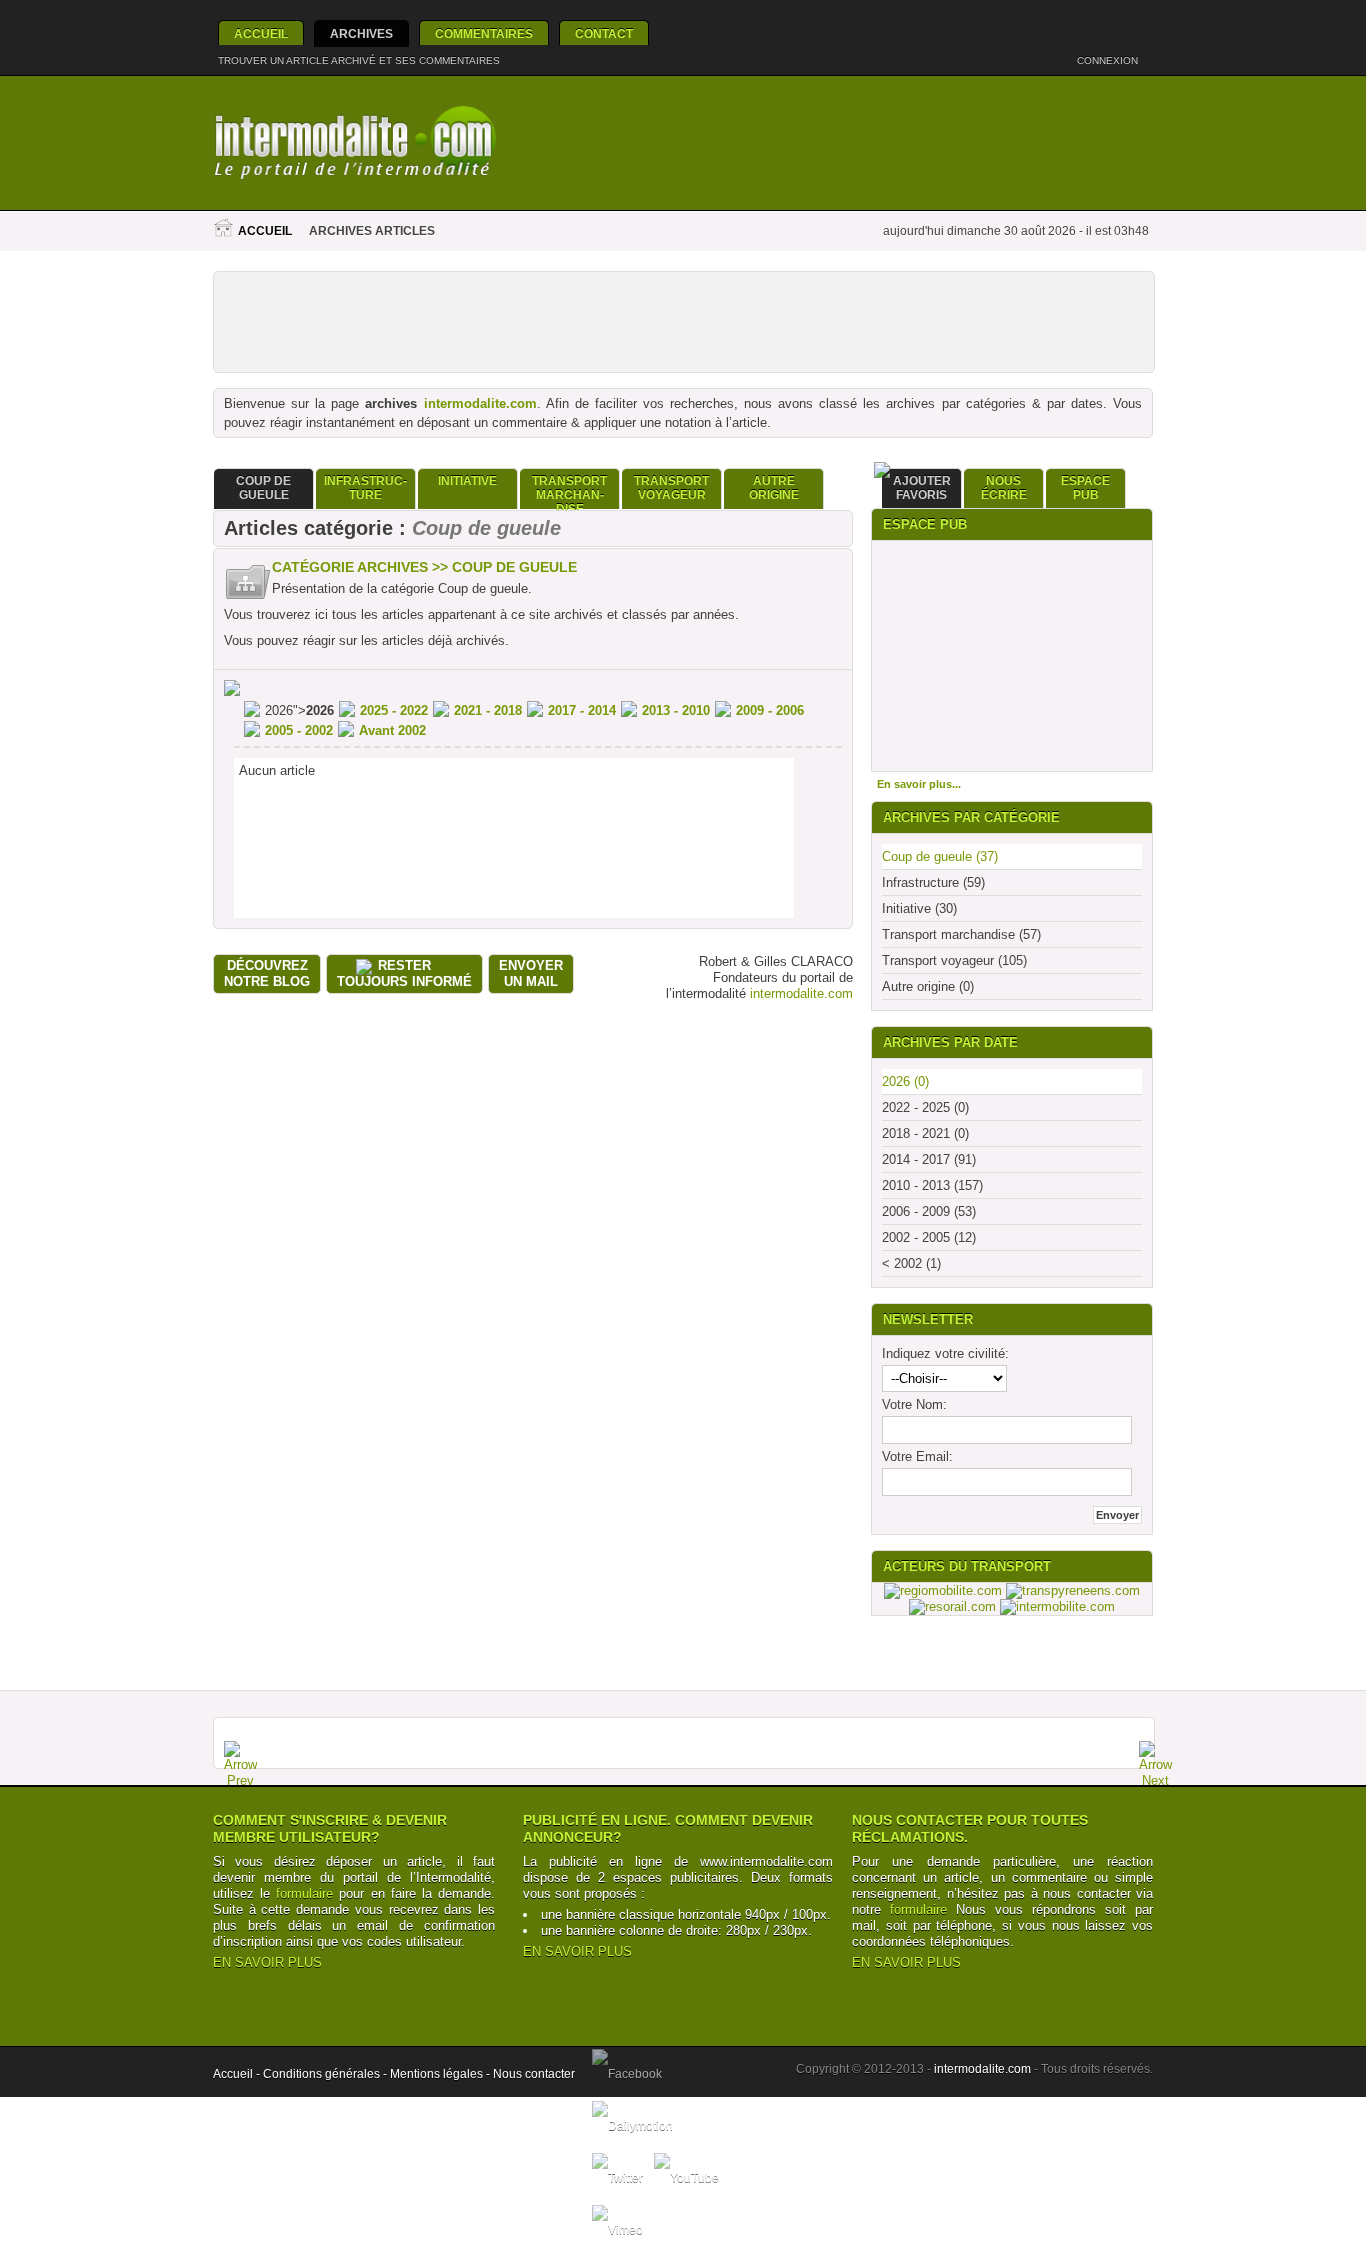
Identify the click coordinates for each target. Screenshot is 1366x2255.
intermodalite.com (480, 403)
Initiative (467, 481)
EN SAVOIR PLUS (267, 1962)
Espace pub (1085, 488)
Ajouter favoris (922, 488)
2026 (320, 710)
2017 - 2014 (582, 710)
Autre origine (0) (928, 986)
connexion (1109, 60)
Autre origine (774, 488)
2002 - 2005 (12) (929, 1237)
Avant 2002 (392, 730)
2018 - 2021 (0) (925, 1133)
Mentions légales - (441, 2074)
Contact (604, 34)
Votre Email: (917, 1456)
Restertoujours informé (404, 973)
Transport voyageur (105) (954, 960)
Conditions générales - (326, 2074)
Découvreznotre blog (267, 973)
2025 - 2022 (394, 710)
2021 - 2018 (488, 710)
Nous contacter (534, 2074)
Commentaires (484, 34)
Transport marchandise (569, 491)
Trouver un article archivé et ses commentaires (359, 60)
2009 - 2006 (770, 710)
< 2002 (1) (911, 1263)
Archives (361, 34)
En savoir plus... (919, 784)
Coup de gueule (263, 488)
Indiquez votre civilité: (945, 1353)
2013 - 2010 (676, 710)
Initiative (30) (919, 908)
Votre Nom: (914, 1404)
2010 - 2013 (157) (932, 1185)
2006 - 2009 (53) (929, 1211)
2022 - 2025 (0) (925, 1107)
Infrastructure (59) (933, 882)
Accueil (261, 34)
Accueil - (238, 2074)
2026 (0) (905, 1081)
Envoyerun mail (531, 973)
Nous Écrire (1004, 488)
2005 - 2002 (299, 730)
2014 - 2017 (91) (929, 1159)
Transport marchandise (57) (961, 934)
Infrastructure (365, 488)
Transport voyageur (671, 488)
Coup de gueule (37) (940, 856)
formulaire (304, 1893)
